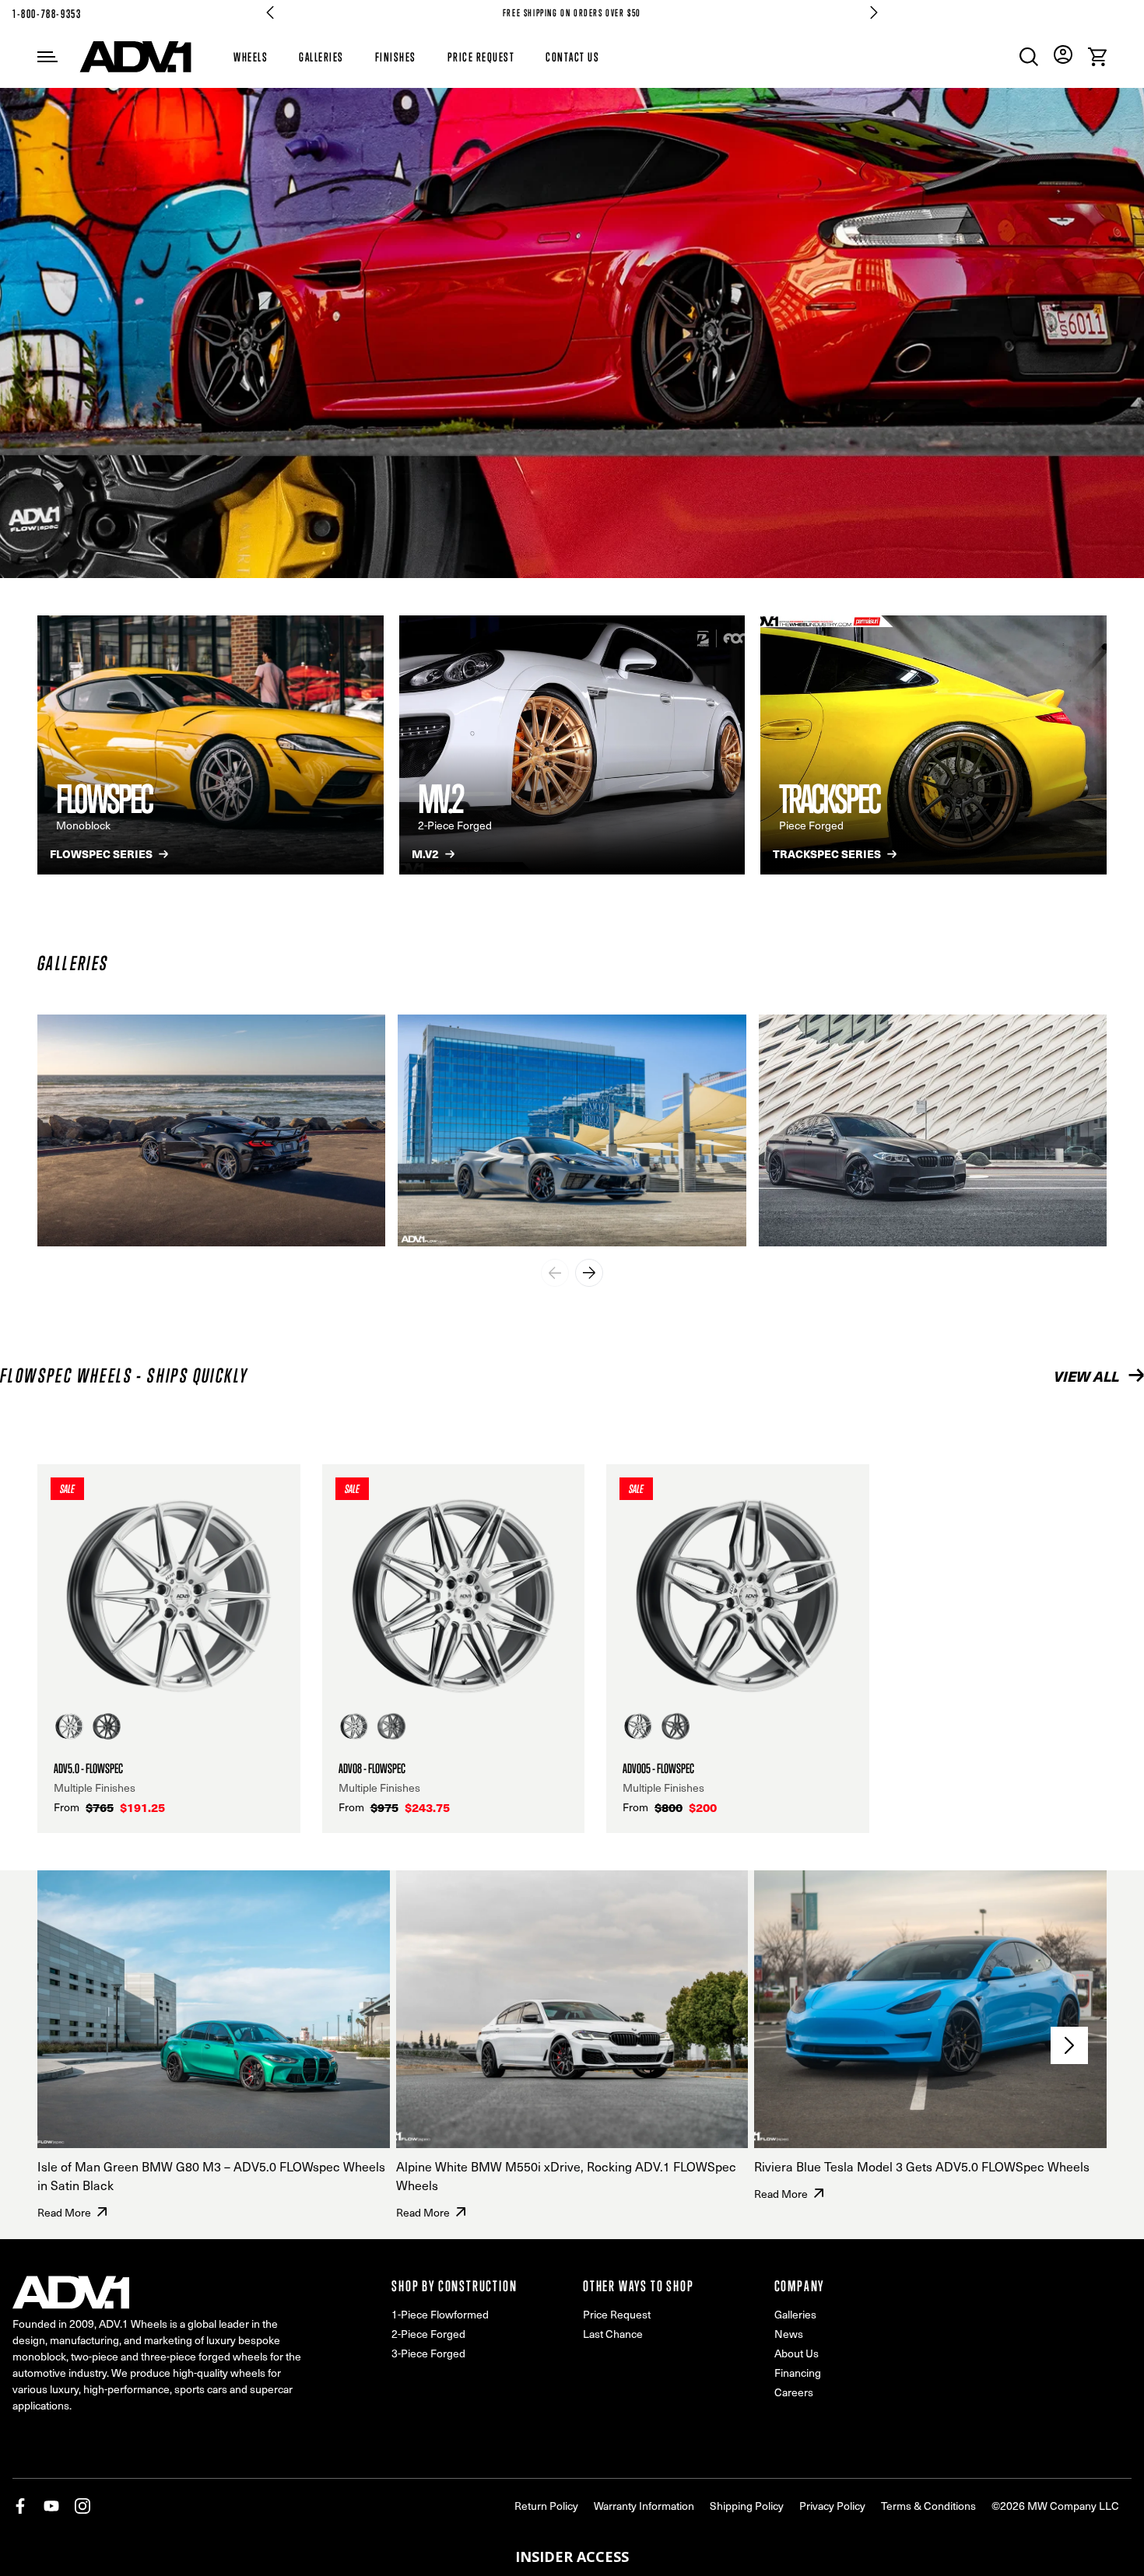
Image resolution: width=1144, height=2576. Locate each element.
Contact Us (572, 57)
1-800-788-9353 (47, 14)
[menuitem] (1029, 57)
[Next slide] (874, 12)
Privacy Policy (832, 2506)
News (789, 2334)
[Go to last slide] (270, 12)
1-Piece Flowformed (440, 2314)
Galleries (321, 57)
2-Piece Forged (428, 2334)
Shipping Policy (747, 2506)
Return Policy (546, 2506)
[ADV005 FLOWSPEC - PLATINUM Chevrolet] (211, 1130)
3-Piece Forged (428, 2353)
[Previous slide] (555, 1273)
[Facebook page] (20, 2506)
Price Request (481, 57)
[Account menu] (1063, 54)
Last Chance (613, 2334)
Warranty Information (644, 2506)
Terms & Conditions (928, 2506)
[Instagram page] (82, 2506)
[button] (572, 2557)
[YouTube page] (51, 2506)
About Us (797, 2353)
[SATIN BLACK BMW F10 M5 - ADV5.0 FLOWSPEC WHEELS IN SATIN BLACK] (933, 1130)
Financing (798, 2373)
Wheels (251, 57)
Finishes (396, 57)
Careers (794, 2392)
